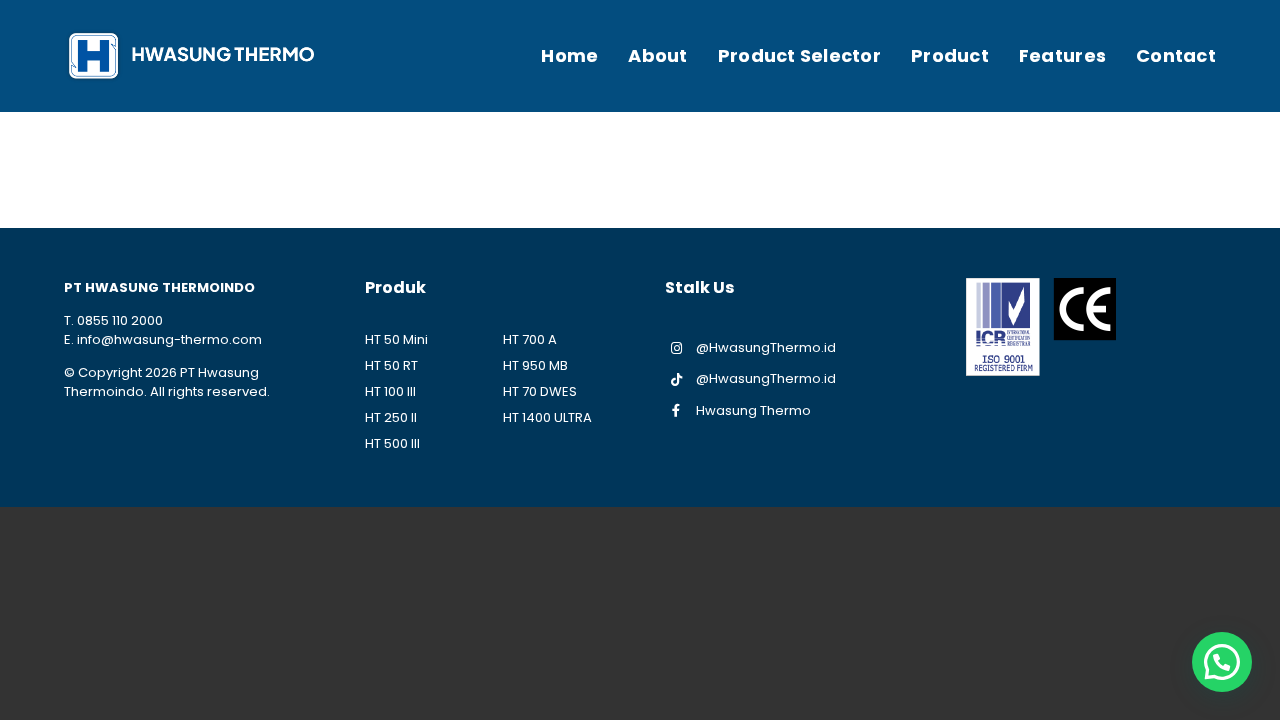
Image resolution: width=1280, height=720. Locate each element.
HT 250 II (391, 417)
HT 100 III (390, 391)
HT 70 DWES (540, 391)
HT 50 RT (391, 365)
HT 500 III (392, 443)
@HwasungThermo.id (766, 347)
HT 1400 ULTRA (547, 417)
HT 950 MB (535, 365)
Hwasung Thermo (753, 410)
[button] (1222, 662)
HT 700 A (530, 339)
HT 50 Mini (396, 339)
